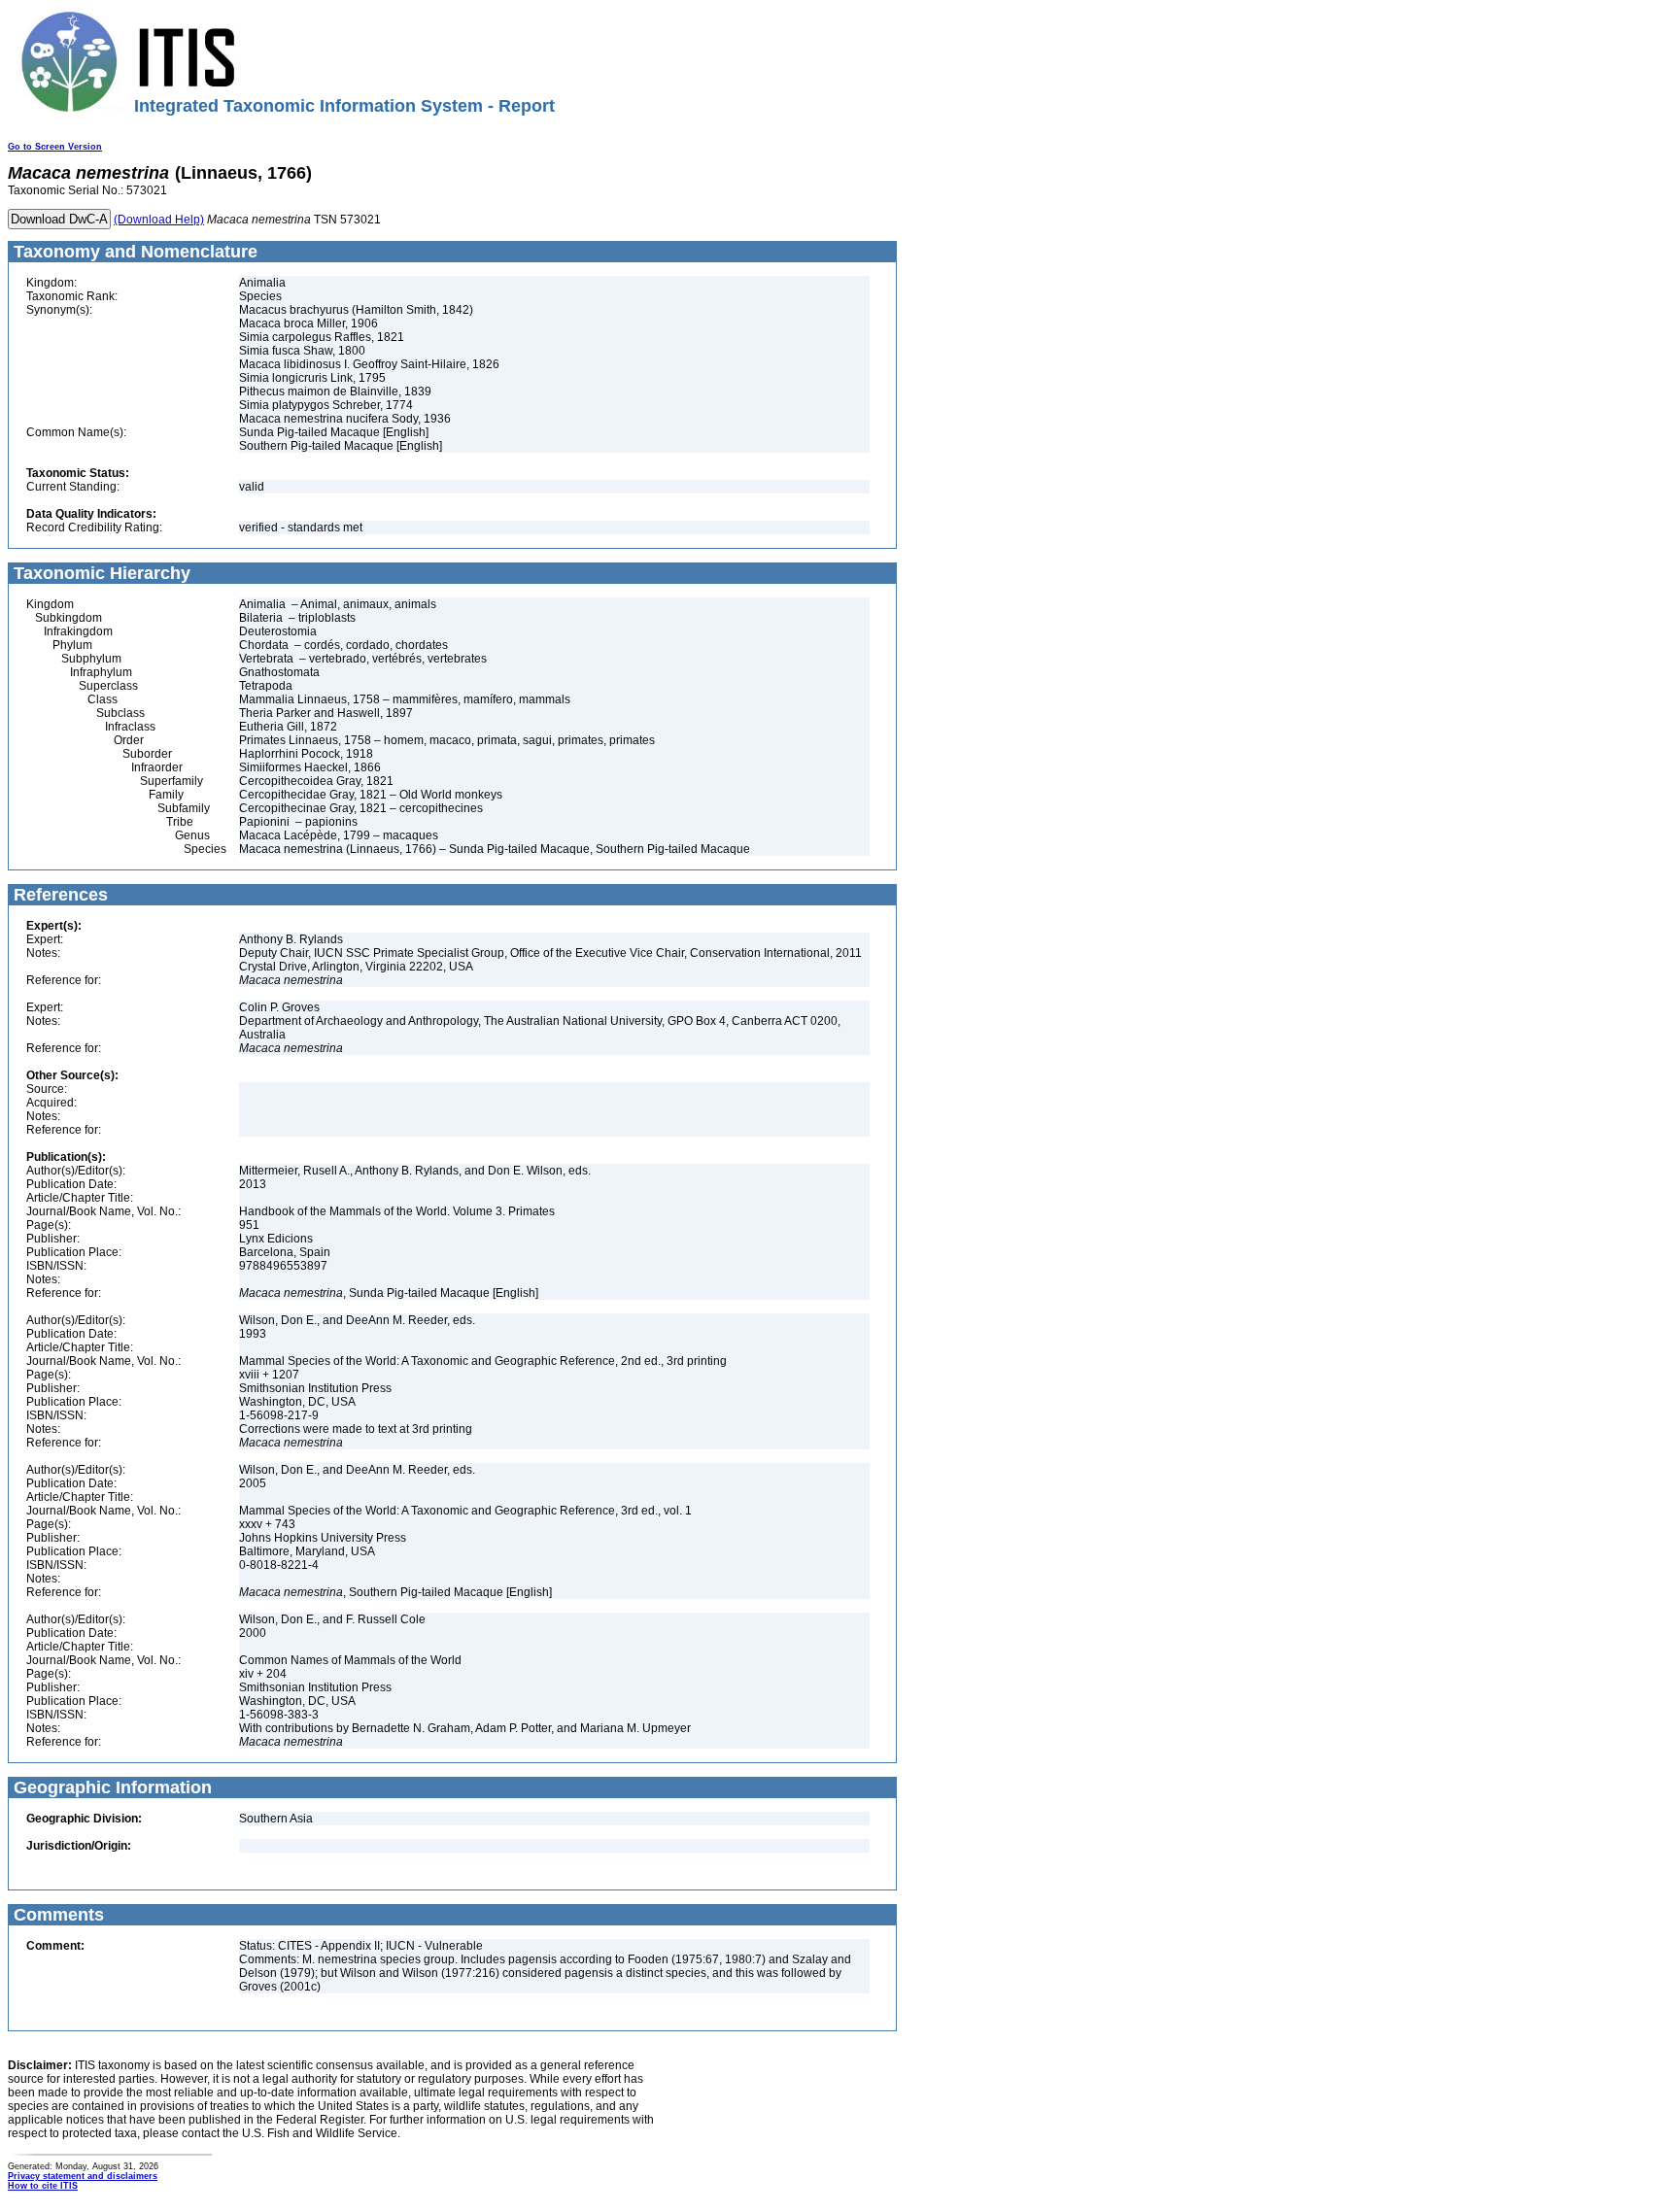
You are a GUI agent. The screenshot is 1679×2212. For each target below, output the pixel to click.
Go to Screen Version (55, 147)
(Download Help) (159, 220)
